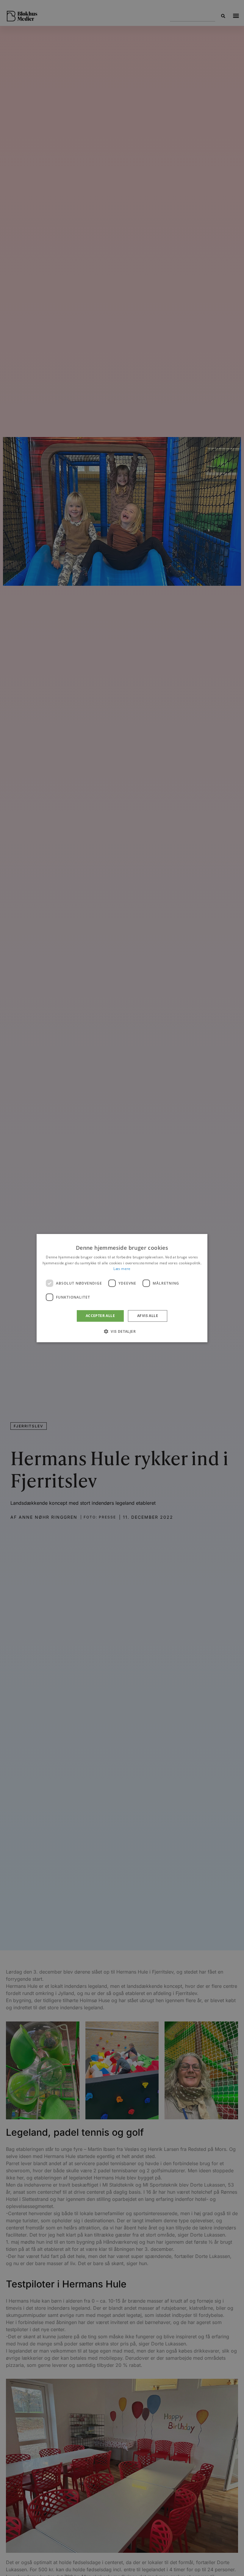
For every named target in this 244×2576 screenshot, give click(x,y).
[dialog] (122, 1288)
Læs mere (122, 1269)
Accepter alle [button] (100, 1316)
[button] (122, 1331)
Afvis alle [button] (148, 1316)
